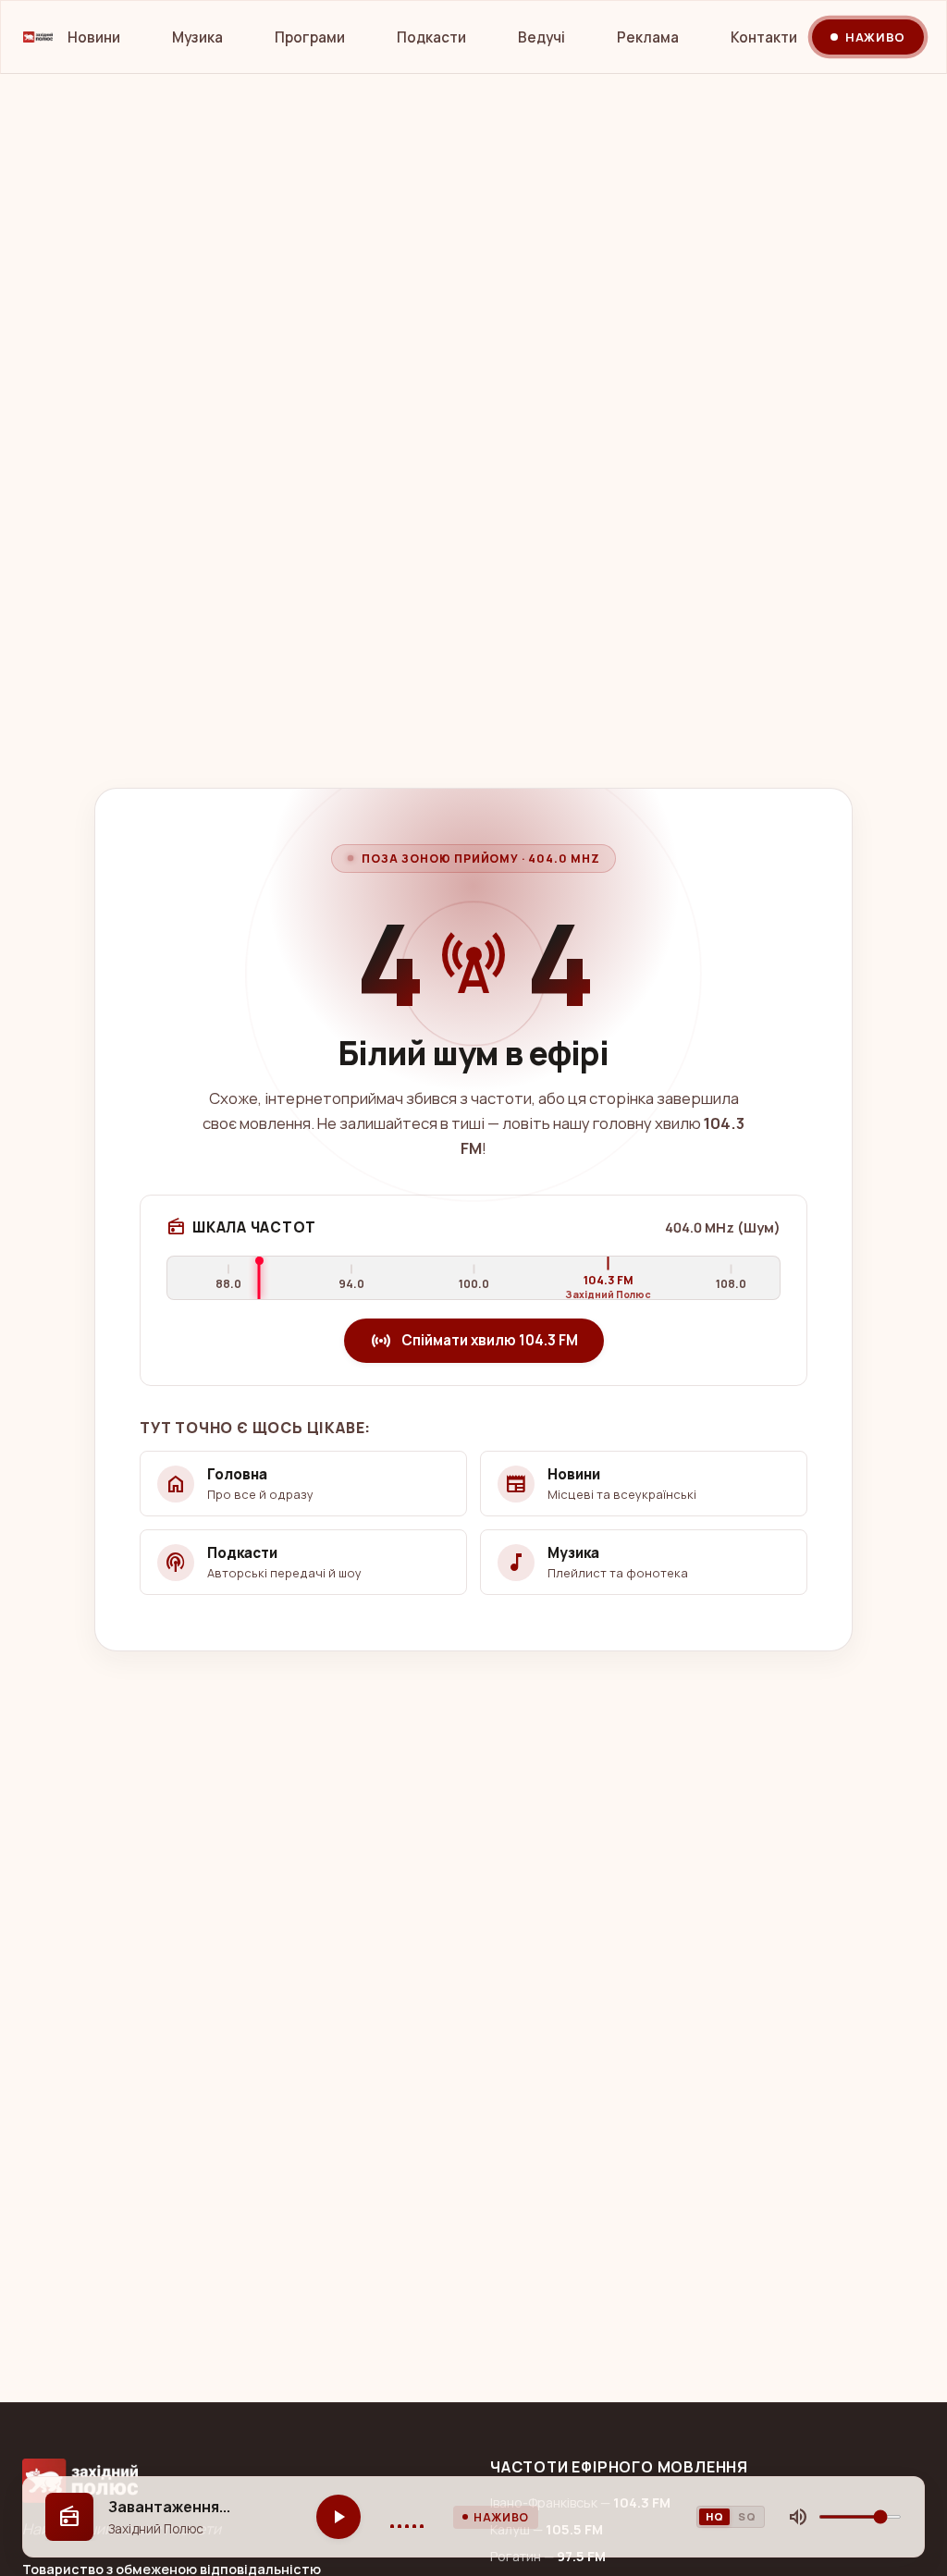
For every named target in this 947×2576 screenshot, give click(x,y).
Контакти (764, 37)
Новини (94, 37)
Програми (310, 37)
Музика (197, 37)
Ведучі (541, 37)
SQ (747, 2516)
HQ (714, 2516)
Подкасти (431, 37)
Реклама (648, 37)
